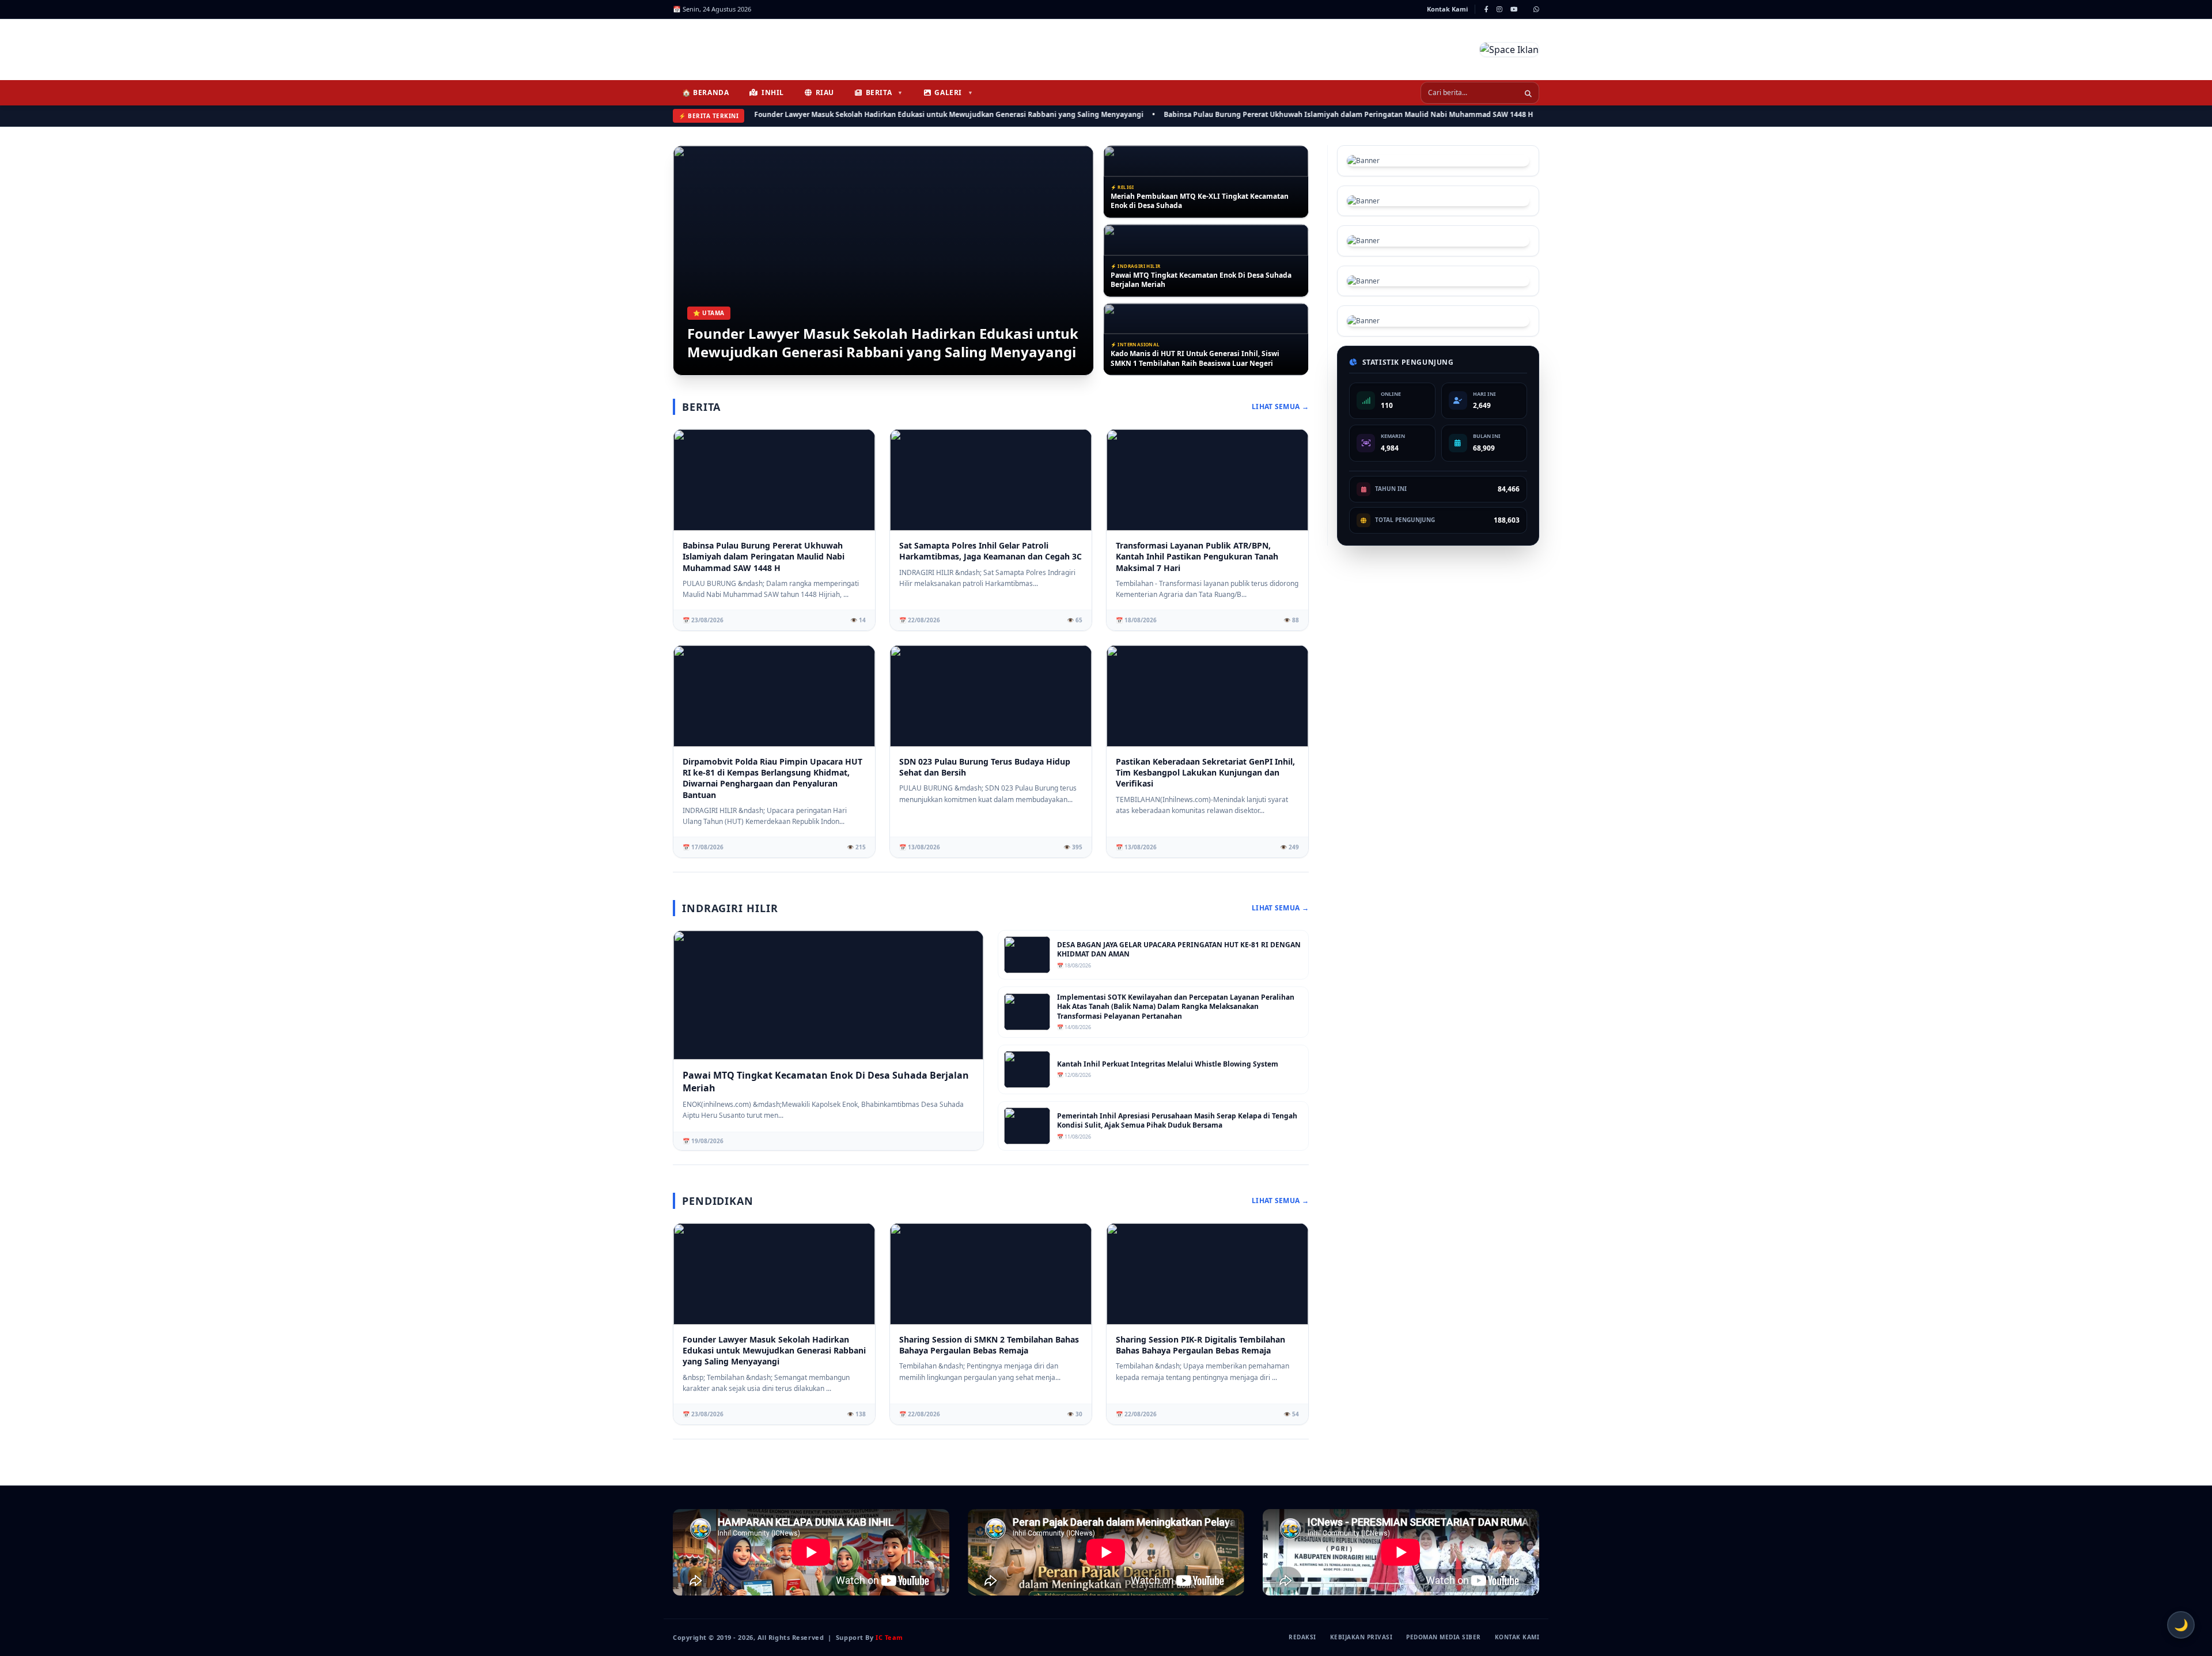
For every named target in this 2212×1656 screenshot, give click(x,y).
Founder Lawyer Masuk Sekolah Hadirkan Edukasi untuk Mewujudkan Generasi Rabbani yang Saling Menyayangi (872, 114)
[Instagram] (1499, 9)
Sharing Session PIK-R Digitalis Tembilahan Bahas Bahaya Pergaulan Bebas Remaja (1200, 1345)
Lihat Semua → (1280, 407)
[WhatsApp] (1536, 9)
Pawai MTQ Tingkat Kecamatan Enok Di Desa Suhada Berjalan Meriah (1201, 201)
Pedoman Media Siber (1444, 1637)
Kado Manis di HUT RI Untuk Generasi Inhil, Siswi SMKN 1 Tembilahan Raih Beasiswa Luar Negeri (1195, 280)
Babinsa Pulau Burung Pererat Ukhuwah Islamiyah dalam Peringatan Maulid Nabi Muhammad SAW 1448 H (1271, 114)
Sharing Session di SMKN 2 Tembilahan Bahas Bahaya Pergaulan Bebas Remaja (989, 1345)
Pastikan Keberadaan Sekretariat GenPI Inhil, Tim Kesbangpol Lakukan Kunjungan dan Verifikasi (1205, 773)
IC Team (889, 1637)
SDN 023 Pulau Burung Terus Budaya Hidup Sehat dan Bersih (985, 767)
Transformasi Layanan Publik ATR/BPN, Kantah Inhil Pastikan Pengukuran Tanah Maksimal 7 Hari (1200, 359)
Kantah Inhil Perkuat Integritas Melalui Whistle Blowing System (1168, 1064)
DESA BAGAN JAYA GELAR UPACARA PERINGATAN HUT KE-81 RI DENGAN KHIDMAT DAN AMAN (1179, 950)
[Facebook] (1486, 9)
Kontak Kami (1447, 9)
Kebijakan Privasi (1361, 1637)
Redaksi (1302, 1637)
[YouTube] (1514, 9)
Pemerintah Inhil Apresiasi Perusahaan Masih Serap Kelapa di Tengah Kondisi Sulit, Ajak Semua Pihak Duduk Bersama (1177, 1121)
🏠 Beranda (705, 92)
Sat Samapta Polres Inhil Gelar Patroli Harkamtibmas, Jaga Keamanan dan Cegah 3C (991, 551)
